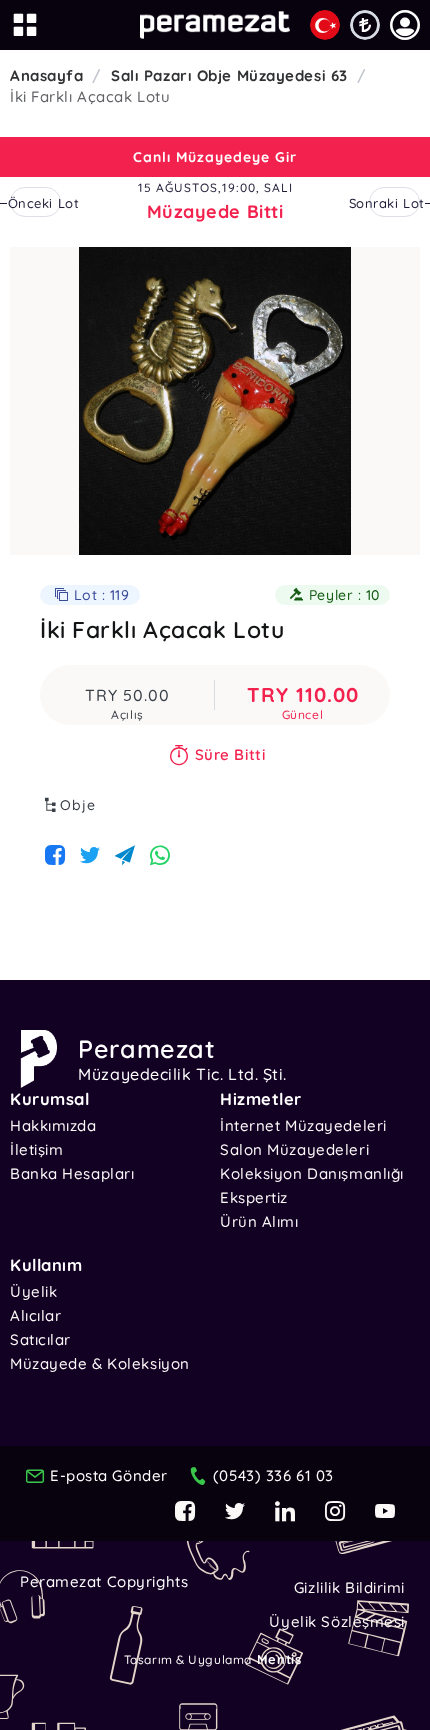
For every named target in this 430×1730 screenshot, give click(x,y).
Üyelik (33, 1291)
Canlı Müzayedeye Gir (215, 157)
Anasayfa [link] (46, 75)
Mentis (279, 1659)
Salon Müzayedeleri (294, 1149)
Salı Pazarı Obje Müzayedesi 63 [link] (229, 75)
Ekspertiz (254, 1197)
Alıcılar (35, 1315)
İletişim (36, 1149)
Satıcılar (40, 1339)
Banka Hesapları (72, 1173)
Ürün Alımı (259, 1221)
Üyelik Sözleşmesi (337, 1621)
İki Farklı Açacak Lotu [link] (90, 96)
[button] (405, 25)
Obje (78, 805)
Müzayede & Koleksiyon (100, 1363)
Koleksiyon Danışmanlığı (312, 1173)
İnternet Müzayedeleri (303, 1125)
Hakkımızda (53, 1125)
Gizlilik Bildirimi (349, 1587)
